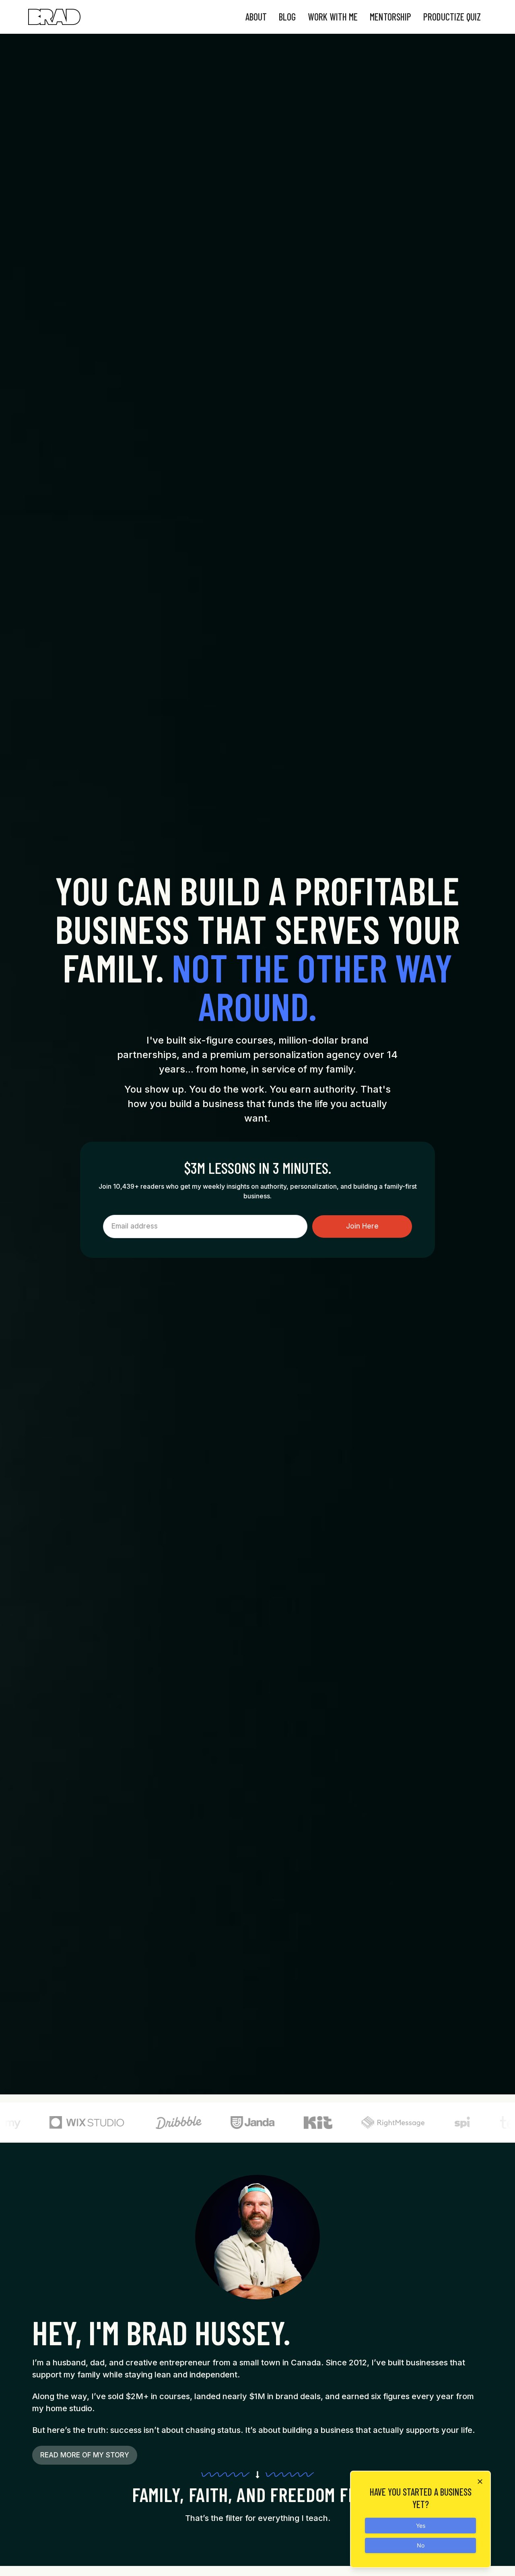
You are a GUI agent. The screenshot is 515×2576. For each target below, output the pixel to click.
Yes (421, 2526)
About (256, 17)
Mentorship (390, 17)
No (421, 2545)
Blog (287, 17)
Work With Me (333, 17)
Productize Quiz (452, 17)
